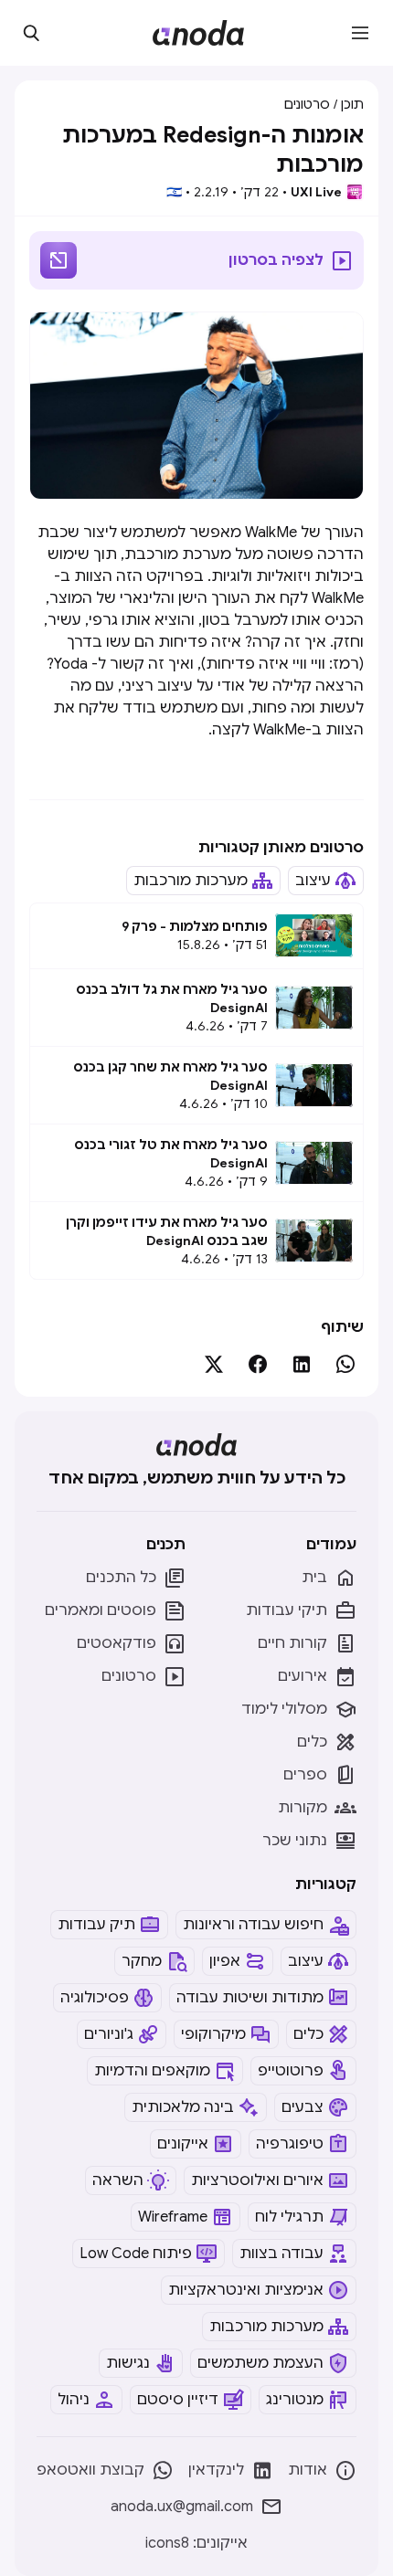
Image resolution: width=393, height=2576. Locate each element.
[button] (360, 33)
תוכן (352, 104)
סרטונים (307, 104)
